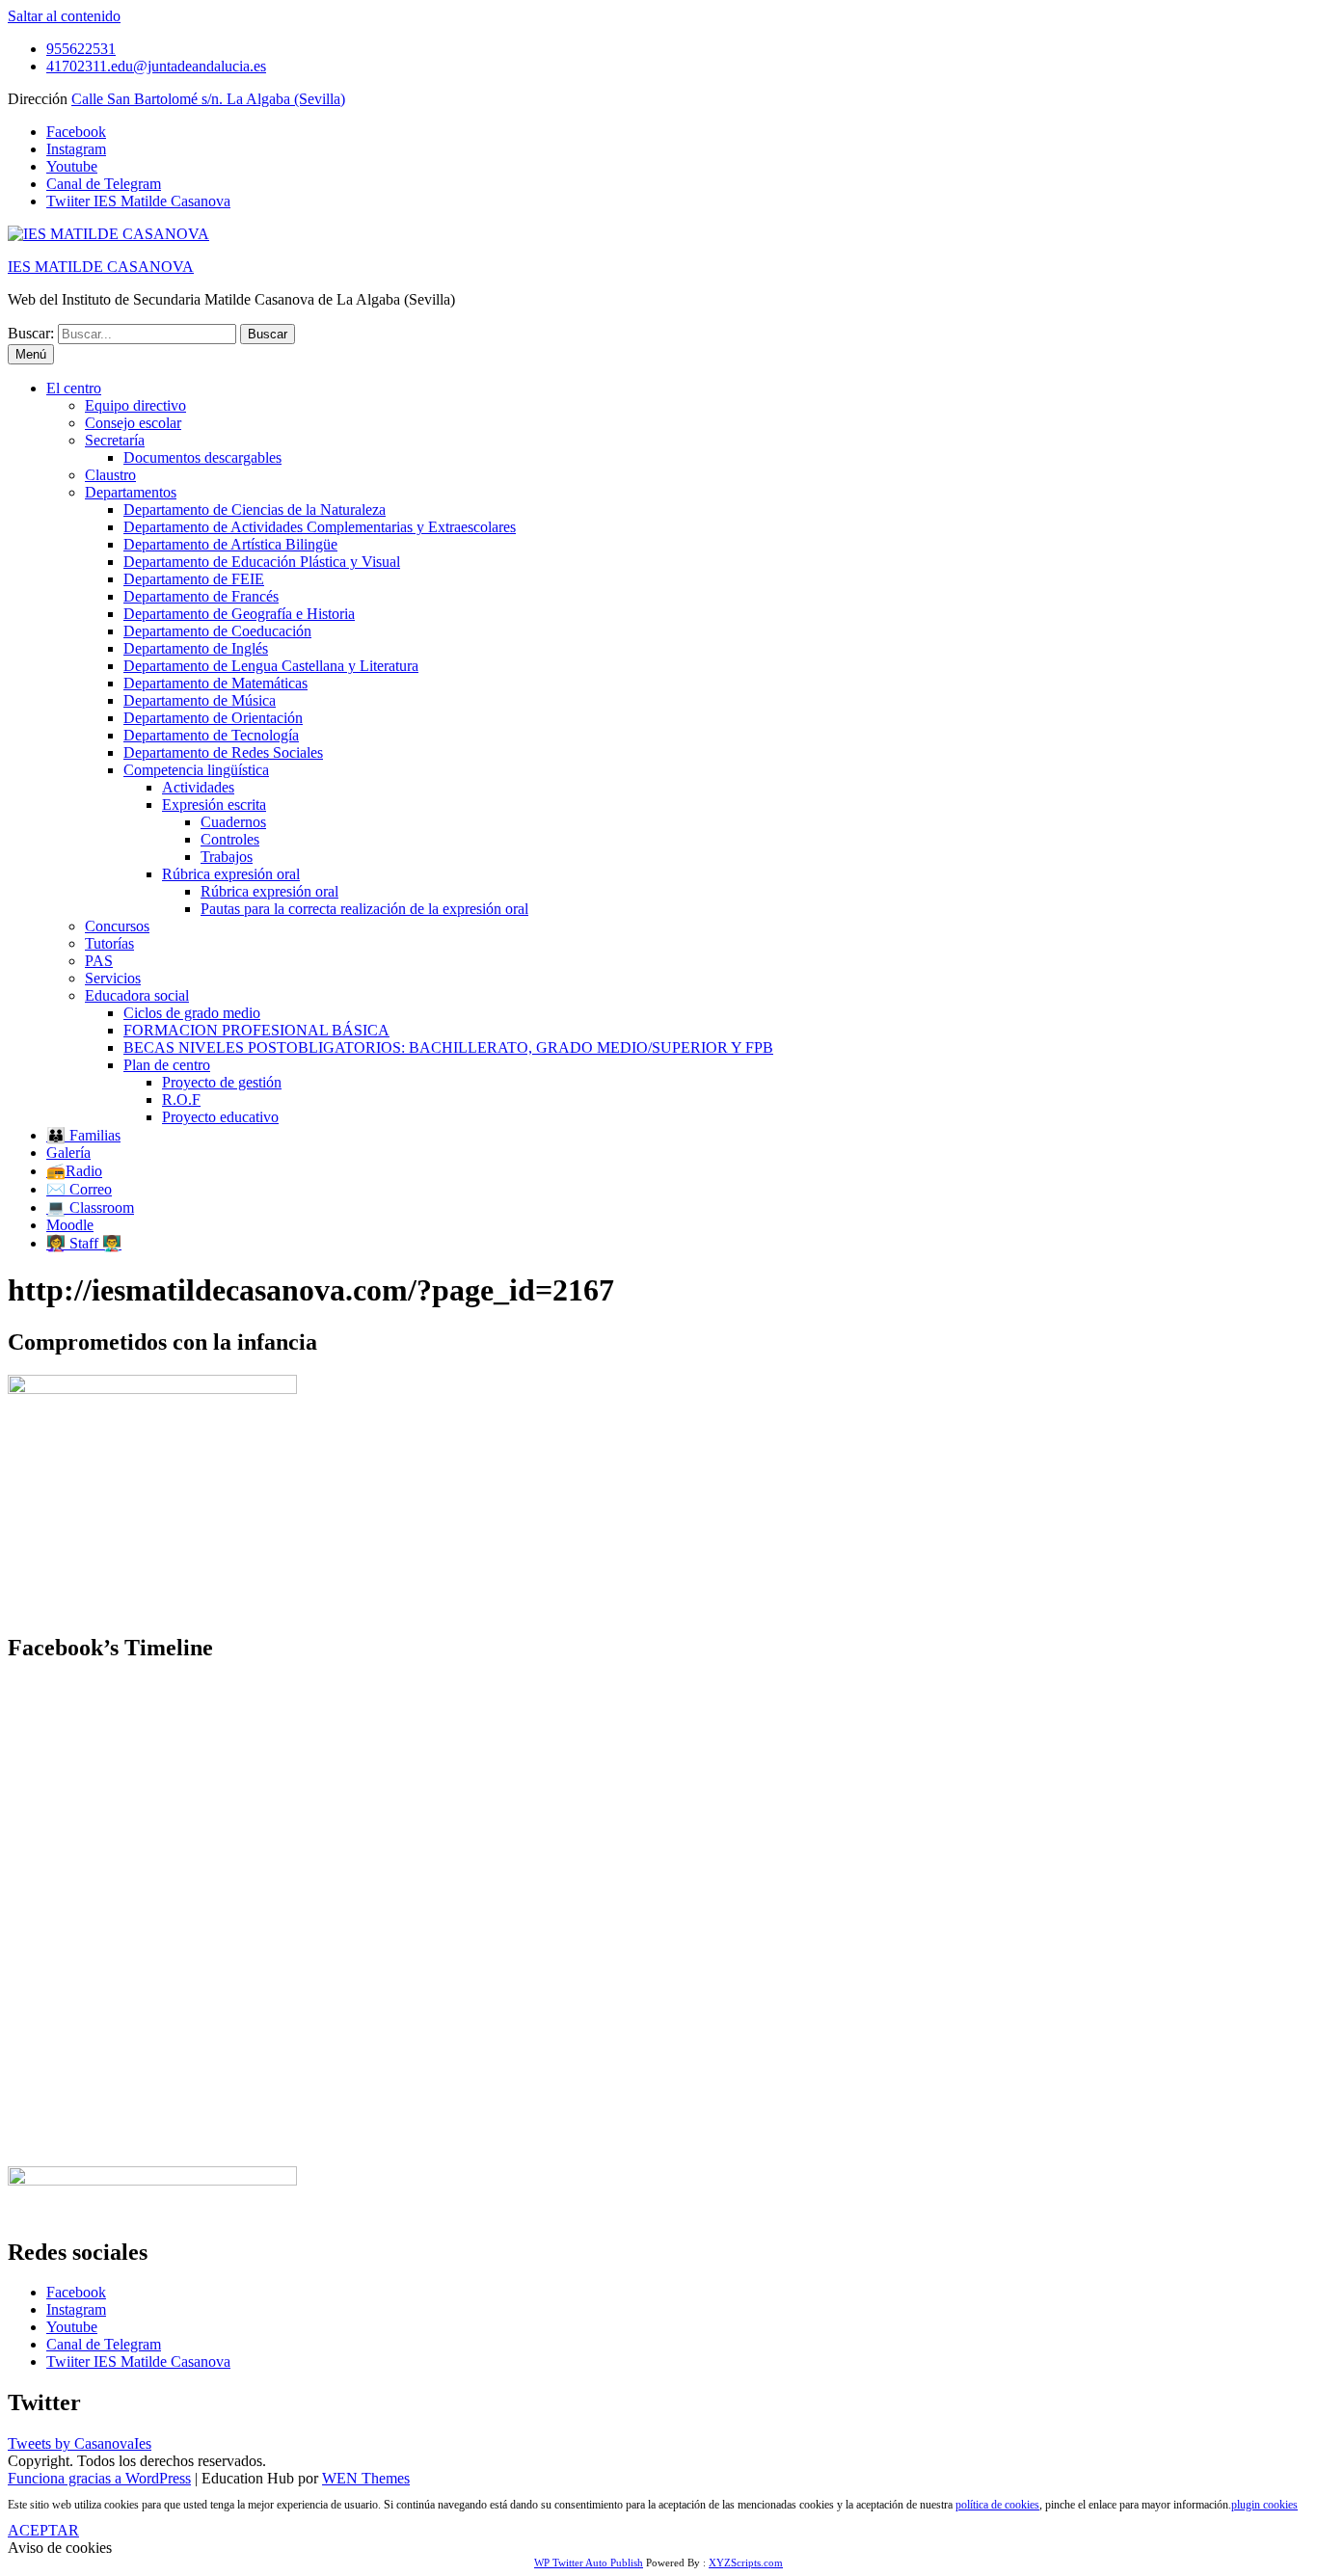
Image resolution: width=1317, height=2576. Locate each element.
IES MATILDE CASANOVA (101, 267)
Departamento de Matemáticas (215, 683)
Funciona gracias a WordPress (99, 2478)
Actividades (198, 787)
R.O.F (181, 1100)
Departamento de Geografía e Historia (239, 614)
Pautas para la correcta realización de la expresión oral (364, 909)
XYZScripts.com (746, 2563)
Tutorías (109, 943)
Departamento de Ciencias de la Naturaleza (255, 510)
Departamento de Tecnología (211, 735)
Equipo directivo (135, 405)
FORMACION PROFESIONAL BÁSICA (256, 1030)
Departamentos (131, 492)
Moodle (70, 1225)
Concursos (117, 926)
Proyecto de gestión (222, 1082)
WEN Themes (366, 2478)
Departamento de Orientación (213, 718)
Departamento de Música (200, 700)
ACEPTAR (43, 2530)
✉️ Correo (79, 1189)
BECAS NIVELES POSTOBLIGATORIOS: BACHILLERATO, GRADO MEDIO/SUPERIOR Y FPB (448, 1047)
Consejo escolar (133, 423)
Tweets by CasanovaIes (80, 2443)
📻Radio (74, 1171)
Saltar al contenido (64, 16)
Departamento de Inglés (196, 648)
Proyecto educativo (220, 1117)
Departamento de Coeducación (217, 631)
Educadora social (137, 995)
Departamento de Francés (201, 596)
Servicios (113, 978)
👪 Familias (83, 1135)
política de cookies (997, 2505)
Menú (31, 354)
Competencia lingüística (196, 770)
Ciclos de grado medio (192, 1013)
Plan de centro (167, 1065)
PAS (99, 961)
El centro (74, 388)
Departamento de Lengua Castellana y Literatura (271, 666)
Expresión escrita (214, 805)
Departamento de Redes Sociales (223, 752)
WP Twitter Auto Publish (589, 2563)
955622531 (81, 49)
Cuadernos (233, 822)
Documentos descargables (202, 457)
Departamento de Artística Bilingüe (230, 544)
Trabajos (227, 857)
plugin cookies (1264, 2505)
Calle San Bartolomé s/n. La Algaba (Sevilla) (208, 99)
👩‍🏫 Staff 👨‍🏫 (84, 1243)
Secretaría (115, 440)
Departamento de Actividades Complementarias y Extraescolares (320, 527)
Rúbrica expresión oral (231, 874)
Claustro (110, 475)
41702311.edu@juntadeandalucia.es (156, 66)
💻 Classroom (90, 1207)
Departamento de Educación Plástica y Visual (262, 562)
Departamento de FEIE (194, 579)
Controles (230, 839)
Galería (68, 1153)
